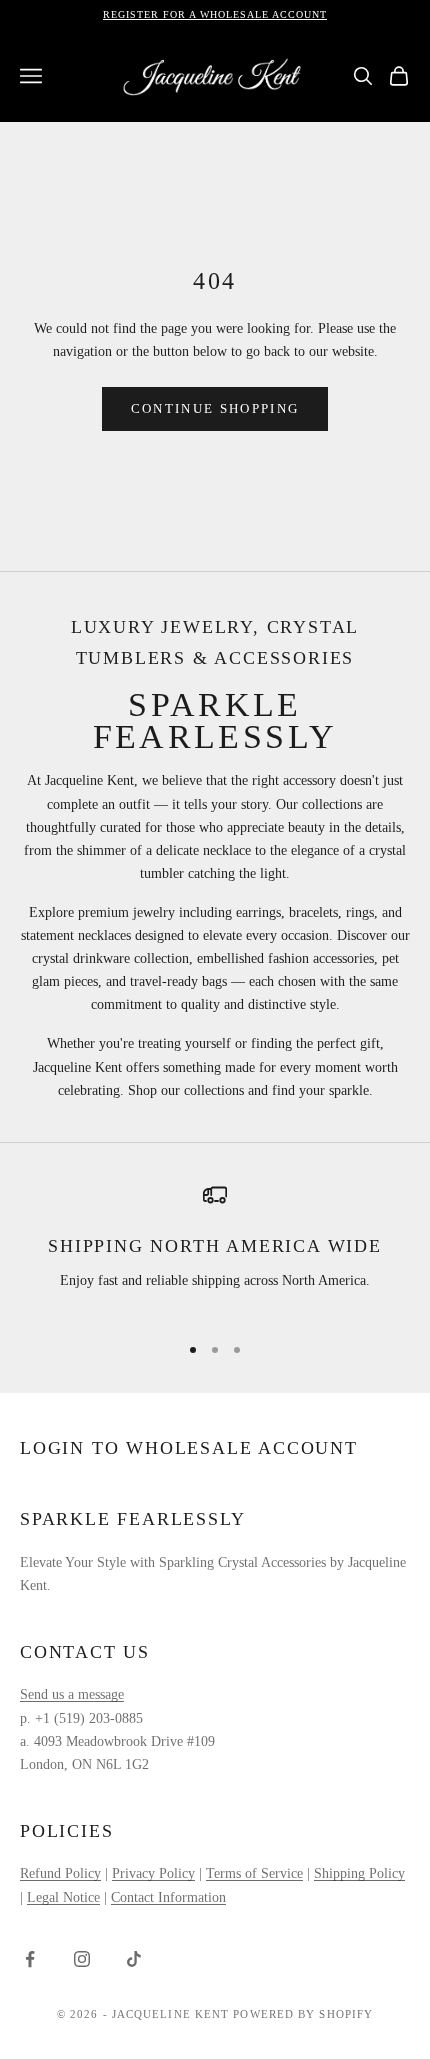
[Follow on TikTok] (134, 1959)
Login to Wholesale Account (189, 1448)
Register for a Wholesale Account (215, 14)
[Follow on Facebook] (30, 1959)
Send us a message (72, 1694)
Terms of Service (254, 1873)
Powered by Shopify (303, 2014)
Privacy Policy (153, 1873)
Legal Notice (63, 1897)
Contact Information (168, 1897)
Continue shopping (215, 408)
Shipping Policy (359, 1873)
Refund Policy (60, 1873)
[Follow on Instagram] (82, 1959)
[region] (215, 1249)
